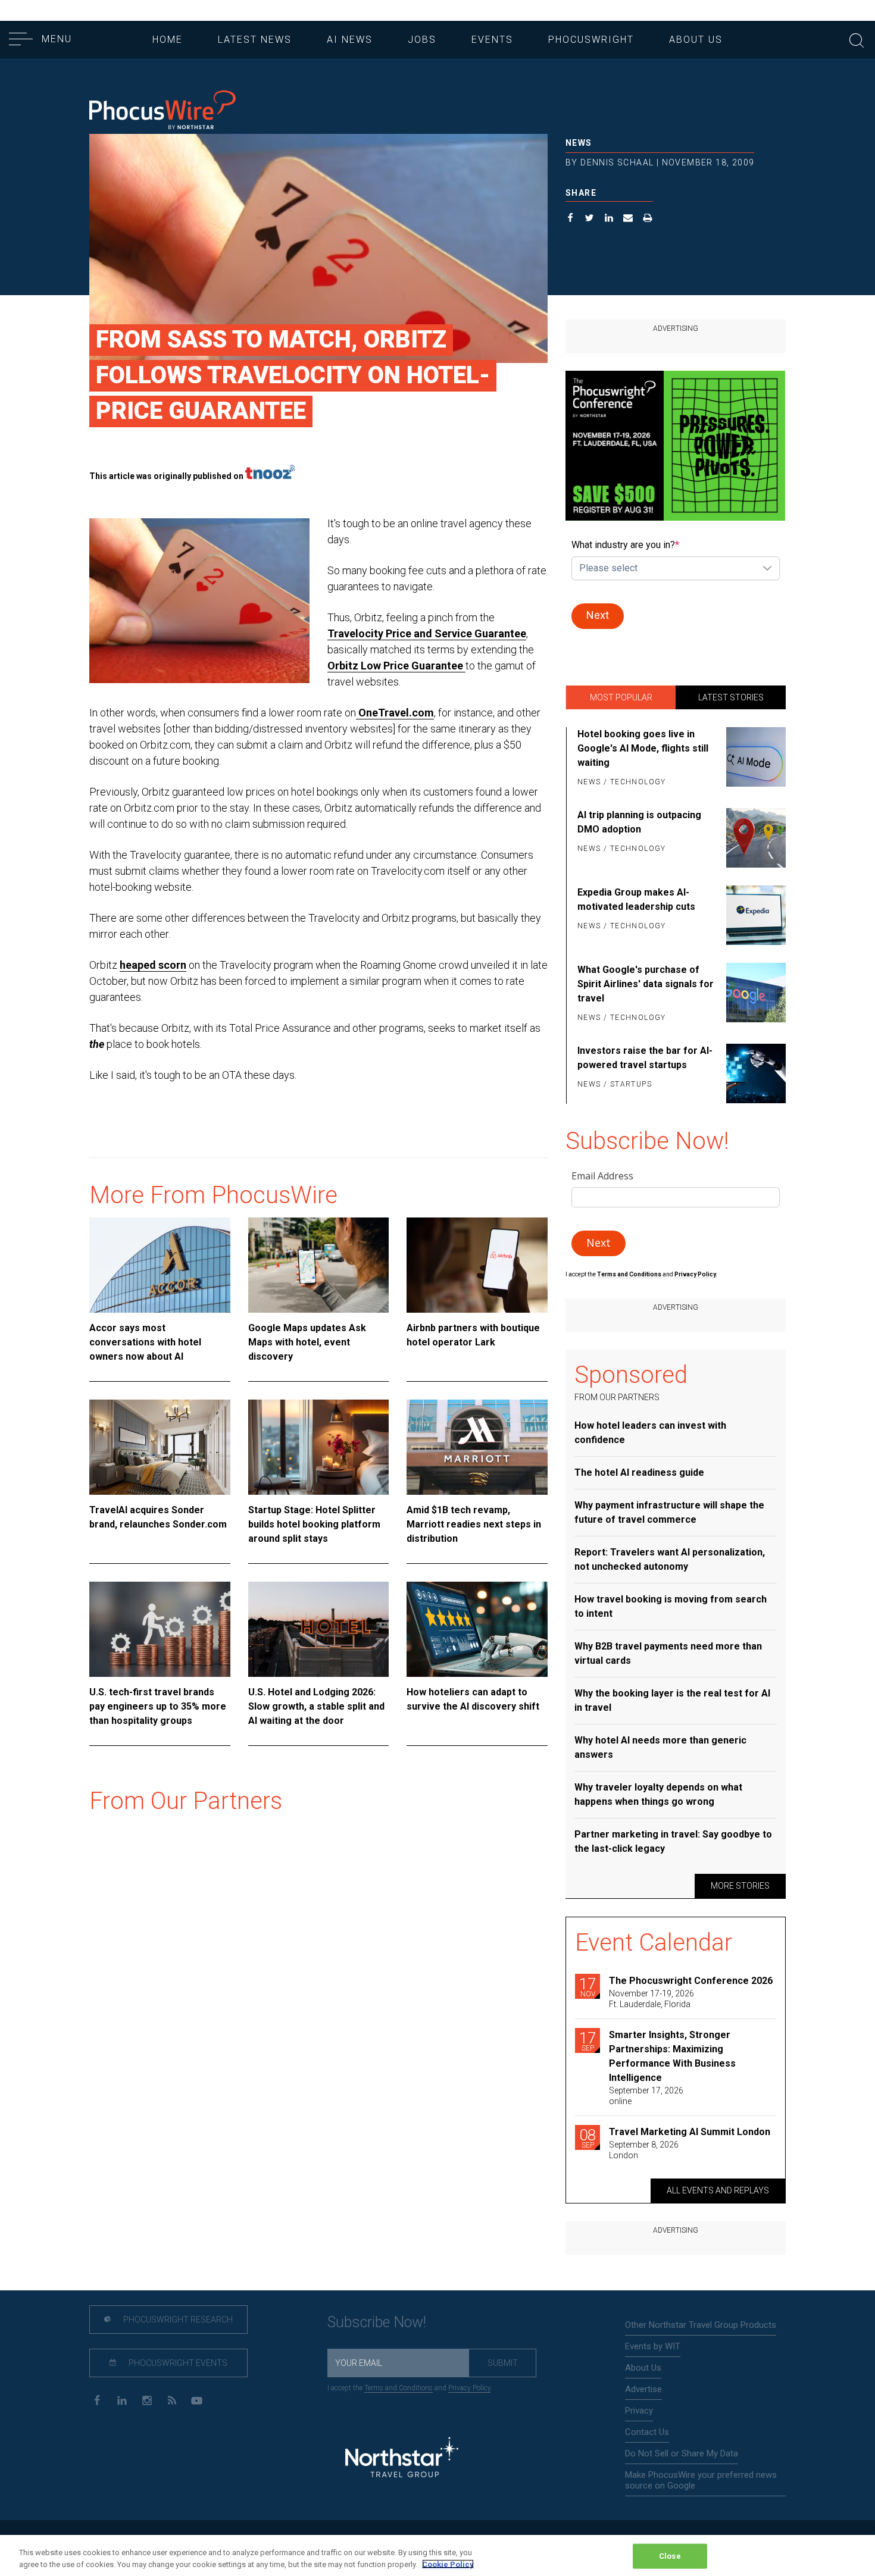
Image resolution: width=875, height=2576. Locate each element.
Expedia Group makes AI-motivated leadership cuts (636, 899)
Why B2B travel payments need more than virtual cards (668, 1653)
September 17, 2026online (646, 2096)
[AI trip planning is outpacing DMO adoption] (754, 838)
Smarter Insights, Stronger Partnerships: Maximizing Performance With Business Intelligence (672, 2056)
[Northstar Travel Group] (402, 2459)
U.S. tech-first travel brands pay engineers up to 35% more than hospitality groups (158, 1706)
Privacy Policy (469, 2388)
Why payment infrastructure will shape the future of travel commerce (669, 1512)
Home (168, 40)
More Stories (740, 1886)
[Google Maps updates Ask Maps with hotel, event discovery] (319, 1265)
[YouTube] (197, 2400)
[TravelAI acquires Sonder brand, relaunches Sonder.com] (160, 1447)
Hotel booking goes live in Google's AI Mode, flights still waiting (643, 748)
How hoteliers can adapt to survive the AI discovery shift (473, 1699)
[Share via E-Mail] (628, 219)
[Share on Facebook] (571, 219)
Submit (503, 2363)
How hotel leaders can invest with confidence (650, 1433)
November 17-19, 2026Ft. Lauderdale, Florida (651, 1999)
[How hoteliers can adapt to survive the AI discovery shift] (477, 1629)
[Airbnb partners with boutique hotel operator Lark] (477, 1265)
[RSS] (172, 2400)
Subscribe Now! (377, 2322)
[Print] (648, 219)
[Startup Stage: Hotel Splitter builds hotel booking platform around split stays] (319, 1447)
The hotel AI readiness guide (639, 1472)
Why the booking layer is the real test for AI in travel (672, 1700)
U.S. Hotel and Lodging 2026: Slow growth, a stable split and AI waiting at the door (316, 1706)
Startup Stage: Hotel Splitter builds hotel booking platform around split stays (314, 1524)
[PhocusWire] (162, 111)
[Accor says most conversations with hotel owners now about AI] (160, 1265)
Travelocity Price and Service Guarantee (427, 633)
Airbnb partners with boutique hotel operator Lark (473, 1335)
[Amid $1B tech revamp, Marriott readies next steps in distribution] (477, 1447)
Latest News (255, 40)
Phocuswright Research (177, 2320)
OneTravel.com (395, 713)
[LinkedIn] (122, 2400)
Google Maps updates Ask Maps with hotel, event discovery (307, 1342)
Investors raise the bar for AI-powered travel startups (645, 1058)
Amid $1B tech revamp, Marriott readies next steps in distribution (474, 1524)
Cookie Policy (448, 2564)
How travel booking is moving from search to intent (671, 1606)
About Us (696, 40)
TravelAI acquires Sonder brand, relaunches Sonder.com (158, 1517)
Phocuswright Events (177, 2363)
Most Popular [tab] (621, 697)
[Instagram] (147, 2400)
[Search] (857, 39)
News (579, 143)
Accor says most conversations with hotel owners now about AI (145, 1342)
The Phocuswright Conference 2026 (691, 1981)
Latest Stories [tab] (731, 697)
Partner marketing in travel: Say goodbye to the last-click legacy (673, 1841)
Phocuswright (591, 40)
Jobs (422, 40)
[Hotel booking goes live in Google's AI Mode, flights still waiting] (754, 759)
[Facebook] (97, 2400)
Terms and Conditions (630, 1274)
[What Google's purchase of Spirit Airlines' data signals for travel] (754, 994)
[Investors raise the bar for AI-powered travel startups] (754, 1073)
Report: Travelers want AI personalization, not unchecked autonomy (670, 1559)
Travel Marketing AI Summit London (690, 2132)
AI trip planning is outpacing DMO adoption (639, 822)
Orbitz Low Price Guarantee (396, 666)
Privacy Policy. (696, 1274)
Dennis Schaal (617, 162)
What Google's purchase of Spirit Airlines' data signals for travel (646, 984)
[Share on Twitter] (590, 219)
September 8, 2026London (644, 2150)
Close (670, 2556)
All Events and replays (718, 2190)
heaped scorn (153, 965)
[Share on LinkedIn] (609, 219)
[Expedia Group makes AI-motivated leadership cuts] (754, 915)
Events (492, 40)
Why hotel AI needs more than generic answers (660, 1747)
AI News (350, 40)
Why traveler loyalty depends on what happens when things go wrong (658, 1794)
